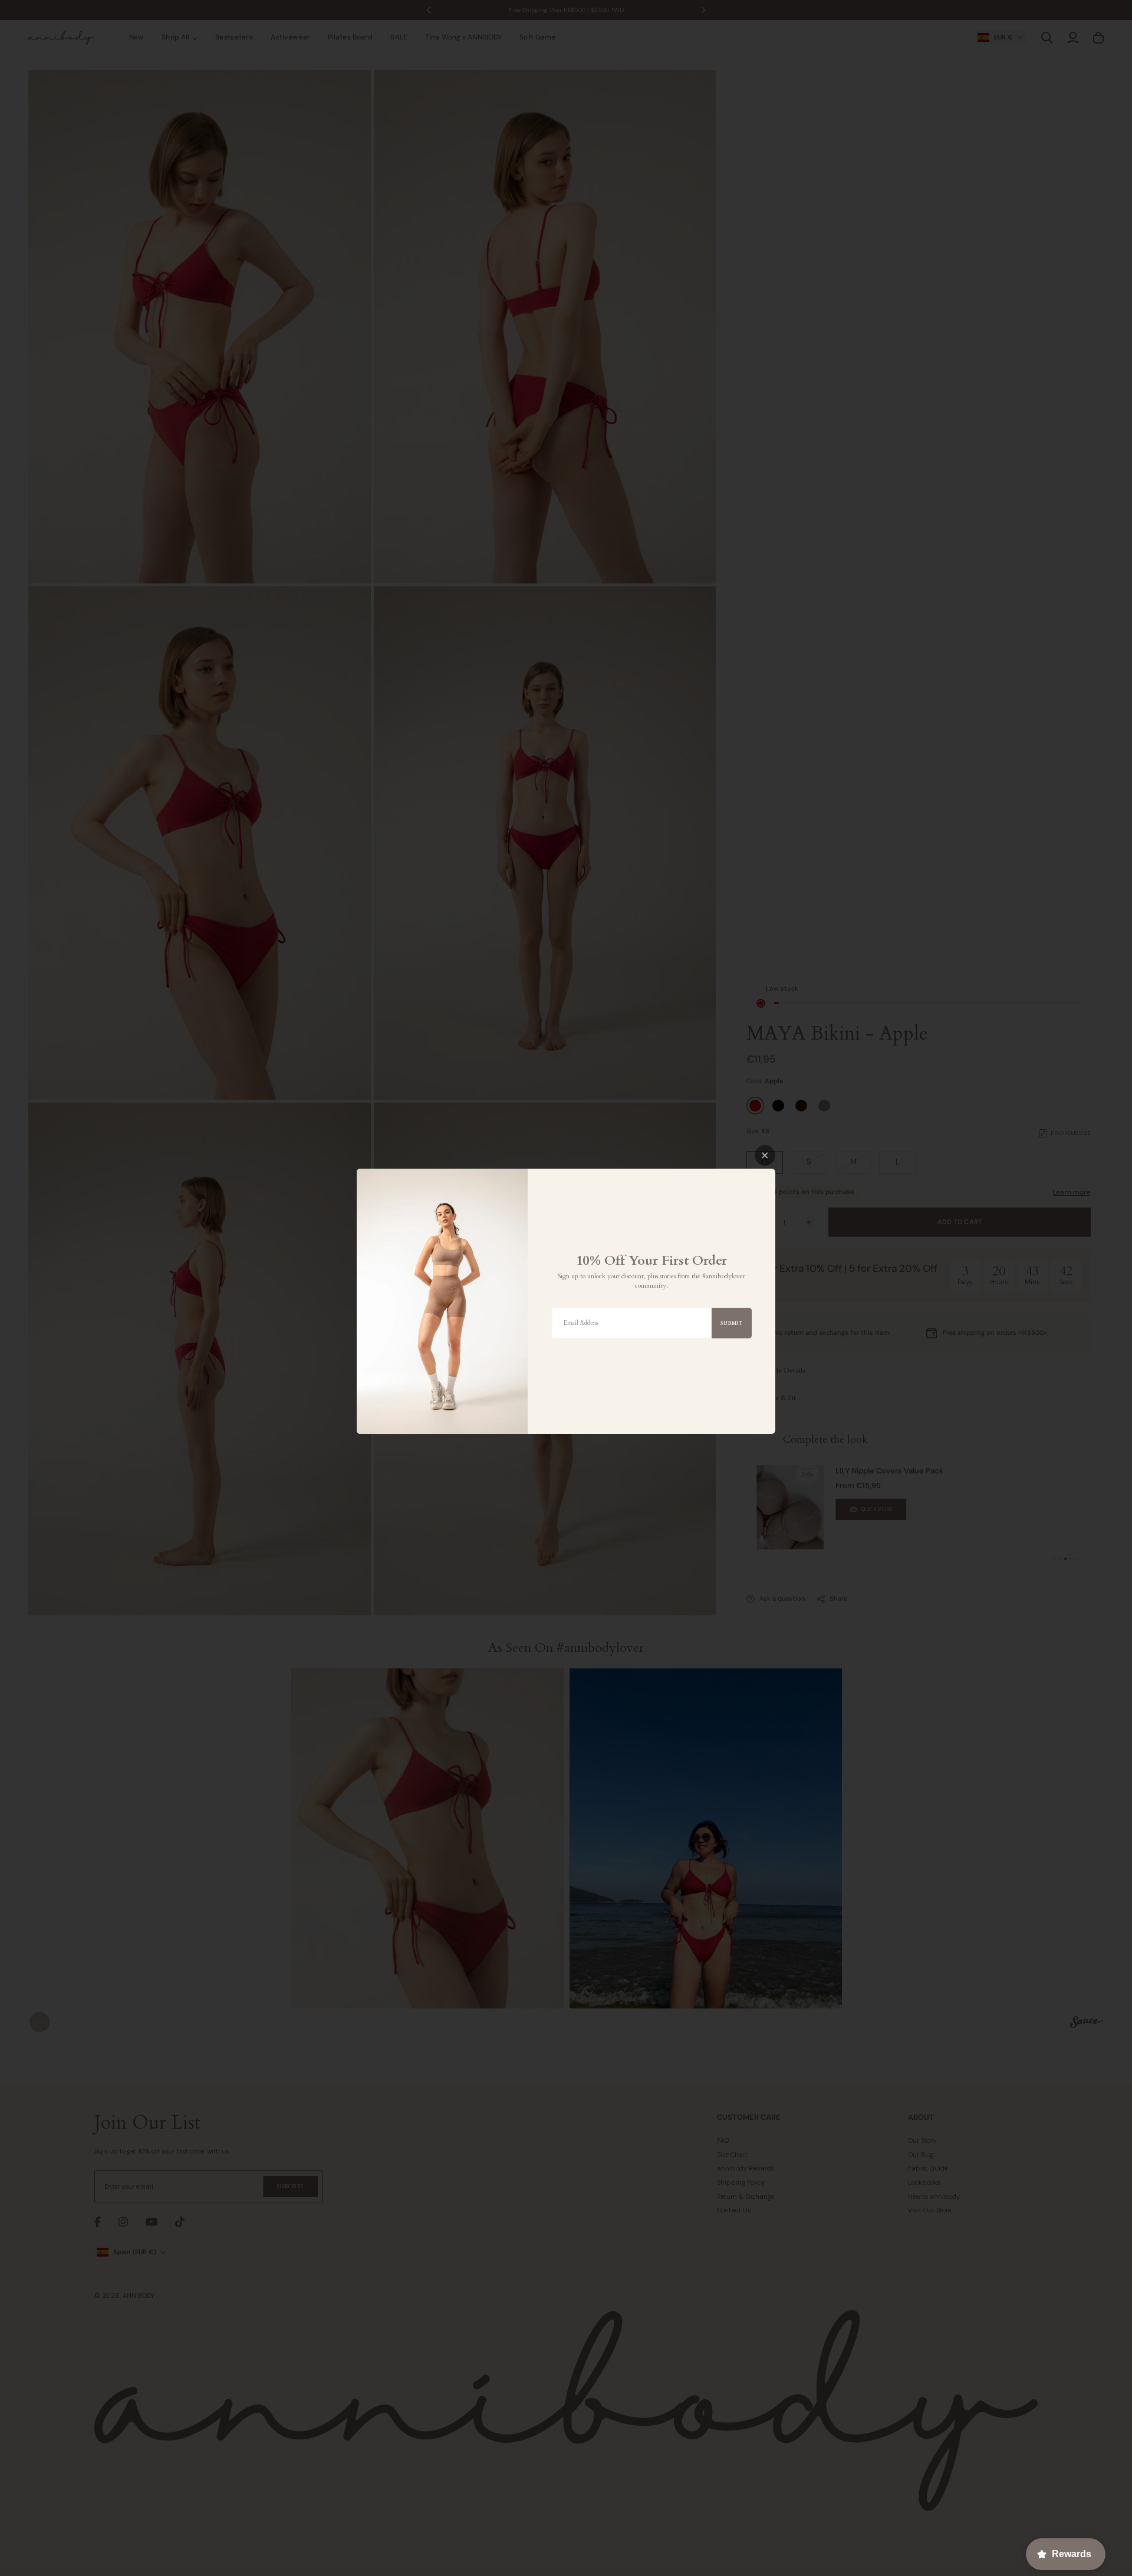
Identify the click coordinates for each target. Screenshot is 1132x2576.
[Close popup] (765, 1155)
